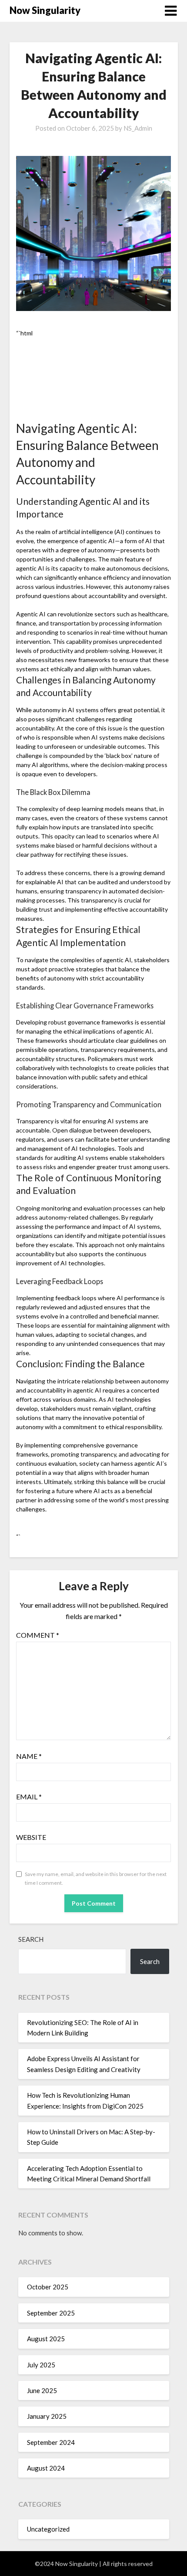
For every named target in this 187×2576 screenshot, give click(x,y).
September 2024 (51, 2442)
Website (31, 1837)
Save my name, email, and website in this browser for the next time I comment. (96, 1878)
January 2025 (47, 2416)
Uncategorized (48, 2529)
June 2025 (42, 2390)
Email (29, 1797)
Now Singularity (45, 10)
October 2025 (48, 2287)
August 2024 (46, 2468)
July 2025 (41, 2365)
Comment (38, 1635)
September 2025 (51, 2313)
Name (29, 1756)
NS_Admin (138, 128)
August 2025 (46, 2339)
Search (31, 1939)
